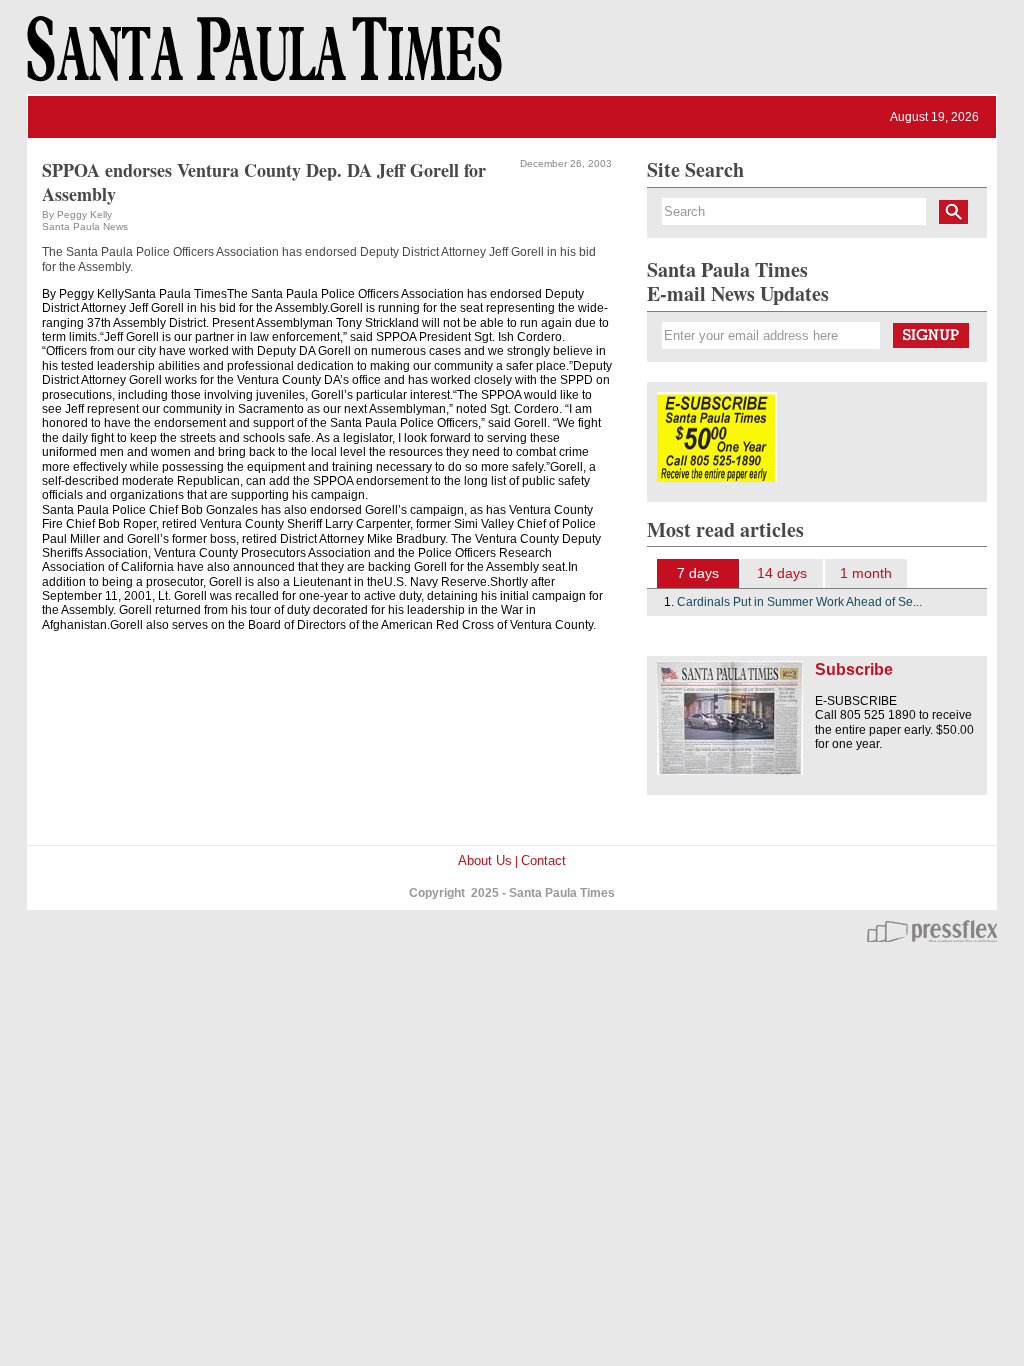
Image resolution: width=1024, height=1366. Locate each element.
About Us (485, 860)
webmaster (932, 931)
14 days (782, 573)
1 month (866, 573)
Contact (543, 860)
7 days (698, 573)
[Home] (261, 58)
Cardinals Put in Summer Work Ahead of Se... (799, 602)
